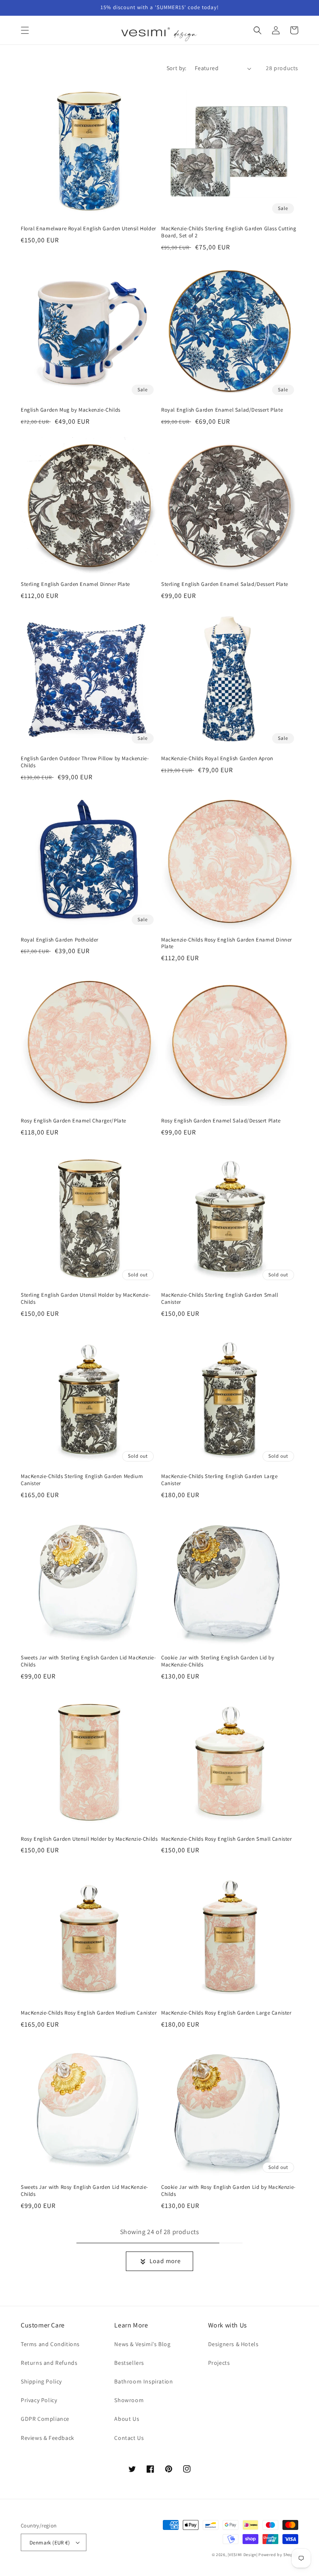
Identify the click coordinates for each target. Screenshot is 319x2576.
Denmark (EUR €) (50, 2543)
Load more (165, 2261)
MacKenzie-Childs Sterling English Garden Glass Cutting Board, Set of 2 (229, 232)
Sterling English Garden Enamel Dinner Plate (75, 584)
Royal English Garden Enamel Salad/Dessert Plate (222, 410)
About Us (127, 2419)
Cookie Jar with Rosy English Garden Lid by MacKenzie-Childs (228, 2191)
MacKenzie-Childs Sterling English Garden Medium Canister (82, 1480)
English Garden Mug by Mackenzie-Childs (71, 410)
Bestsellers (129, 2363)
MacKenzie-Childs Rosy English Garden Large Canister (226, 2013)
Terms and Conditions (50, 2344)
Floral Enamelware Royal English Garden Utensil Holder (88, 229)
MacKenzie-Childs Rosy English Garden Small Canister (227, 1839)
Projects (219, 2363)
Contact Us (129, 2438)
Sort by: (177, 68)
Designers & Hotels (233, 2344)
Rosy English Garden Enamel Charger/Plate (74, 1121)
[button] (25, 30)
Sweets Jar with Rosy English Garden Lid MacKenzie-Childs (85, 2191)
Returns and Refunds (49, 2363)
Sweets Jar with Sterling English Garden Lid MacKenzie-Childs (88, 1661)
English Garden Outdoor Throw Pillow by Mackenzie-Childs (85, 762)
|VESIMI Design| (243, 2555)
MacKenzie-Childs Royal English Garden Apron (217, 759)
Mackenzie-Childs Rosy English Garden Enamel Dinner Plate (227, 943)
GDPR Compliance (45, 2419)
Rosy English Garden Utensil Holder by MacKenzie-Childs (89, 1839)
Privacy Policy (39, 2400)
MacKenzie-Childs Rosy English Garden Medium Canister (89, 2013)
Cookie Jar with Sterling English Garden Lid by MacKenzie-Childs (218, 1661)
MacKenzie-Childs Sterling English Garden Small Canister (220, 1299)
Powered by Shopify (278, 2555)
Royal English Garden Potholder (60, 940)
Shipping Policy (41, 2381)
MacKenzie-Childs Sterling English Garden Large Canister (220, 1480)
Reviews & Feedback (48, 2438)
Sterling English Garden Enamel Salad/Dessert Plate (225, 584)
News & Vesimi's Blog (142, 2344)
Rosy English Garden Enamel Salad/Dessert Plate (221, 1121)
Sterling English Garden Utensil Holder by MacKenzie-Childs (86, 1299)
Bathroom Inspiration (144, 2381)
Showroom (129, 2400)
